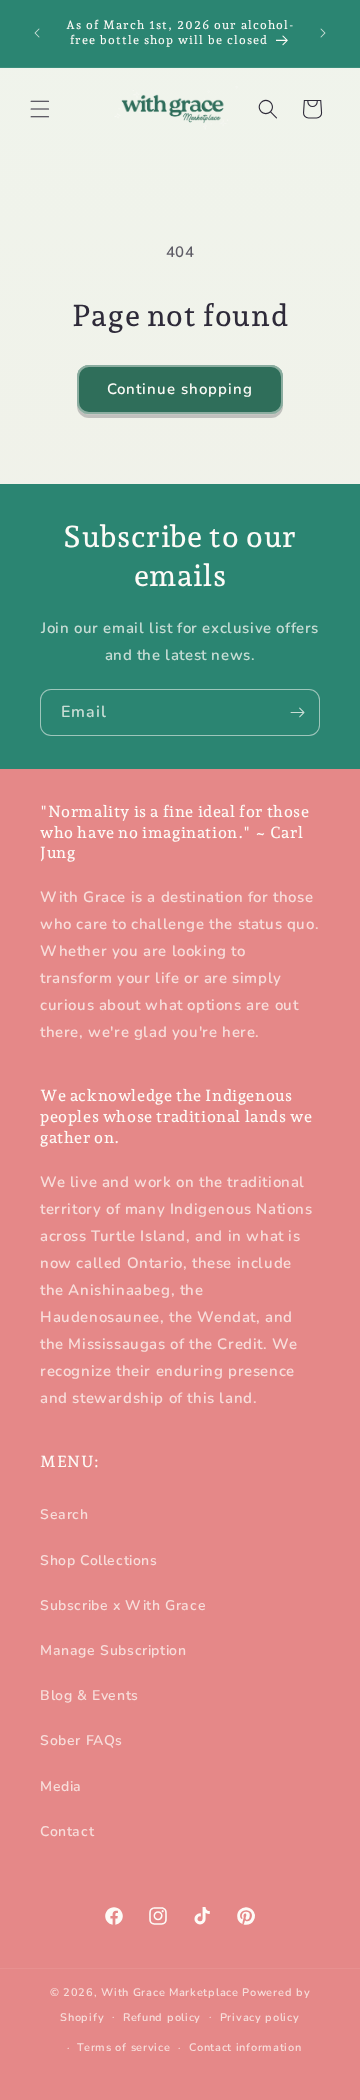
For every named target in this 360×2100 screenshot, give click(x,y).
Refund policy (162, 2017)
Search (64, 1514)
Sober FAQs (81, 1740)
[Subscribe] (297, 712)
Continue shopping (180, 389)
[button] (40, 109)
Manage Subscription (113, 1650)
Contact (67, 1831)
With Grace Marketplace (169, 1992)
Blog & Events (89, 1695)
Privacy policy (260, 2017)
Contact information (245, 2047)
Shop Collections (99, 1560)
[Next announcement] (323, 33)
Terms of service (123, 2047)
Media (61, 1786)
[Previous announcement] (37, 33)
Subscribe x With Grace (123, 1605)
